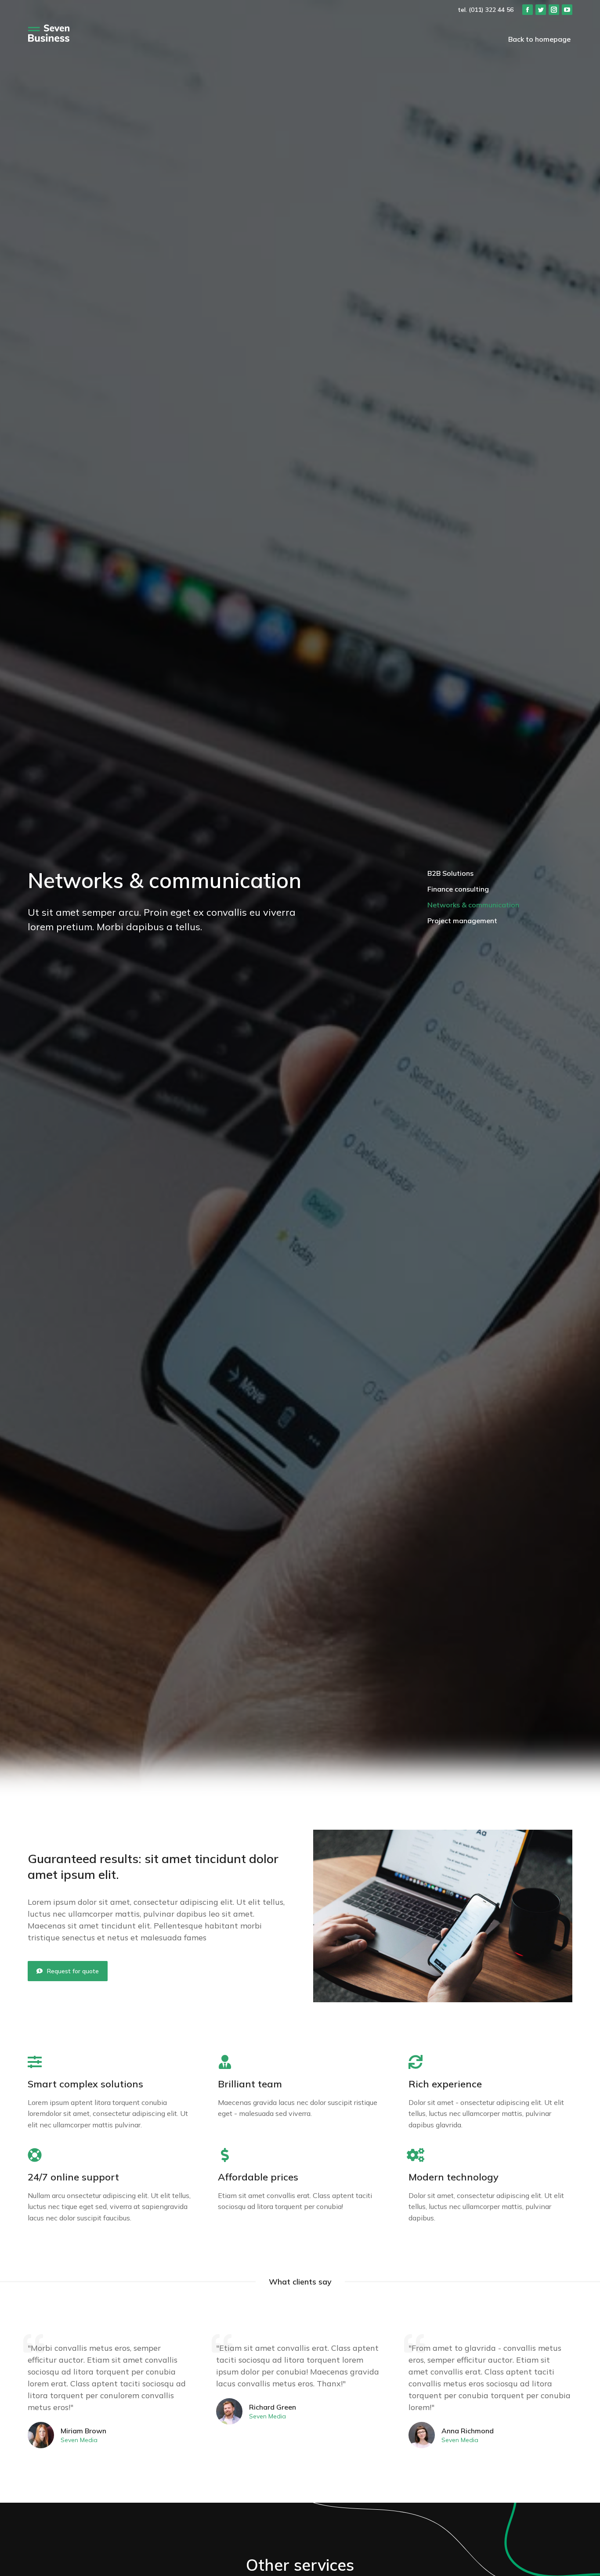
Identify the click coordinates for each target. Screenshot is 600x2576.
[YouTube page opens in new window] (567, 10)
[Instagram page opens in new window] (554, 10)
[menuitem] (539, 39)
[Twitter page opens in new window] (541, 10)
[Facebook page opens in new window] (528, 10)
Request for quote (73, 1971)
